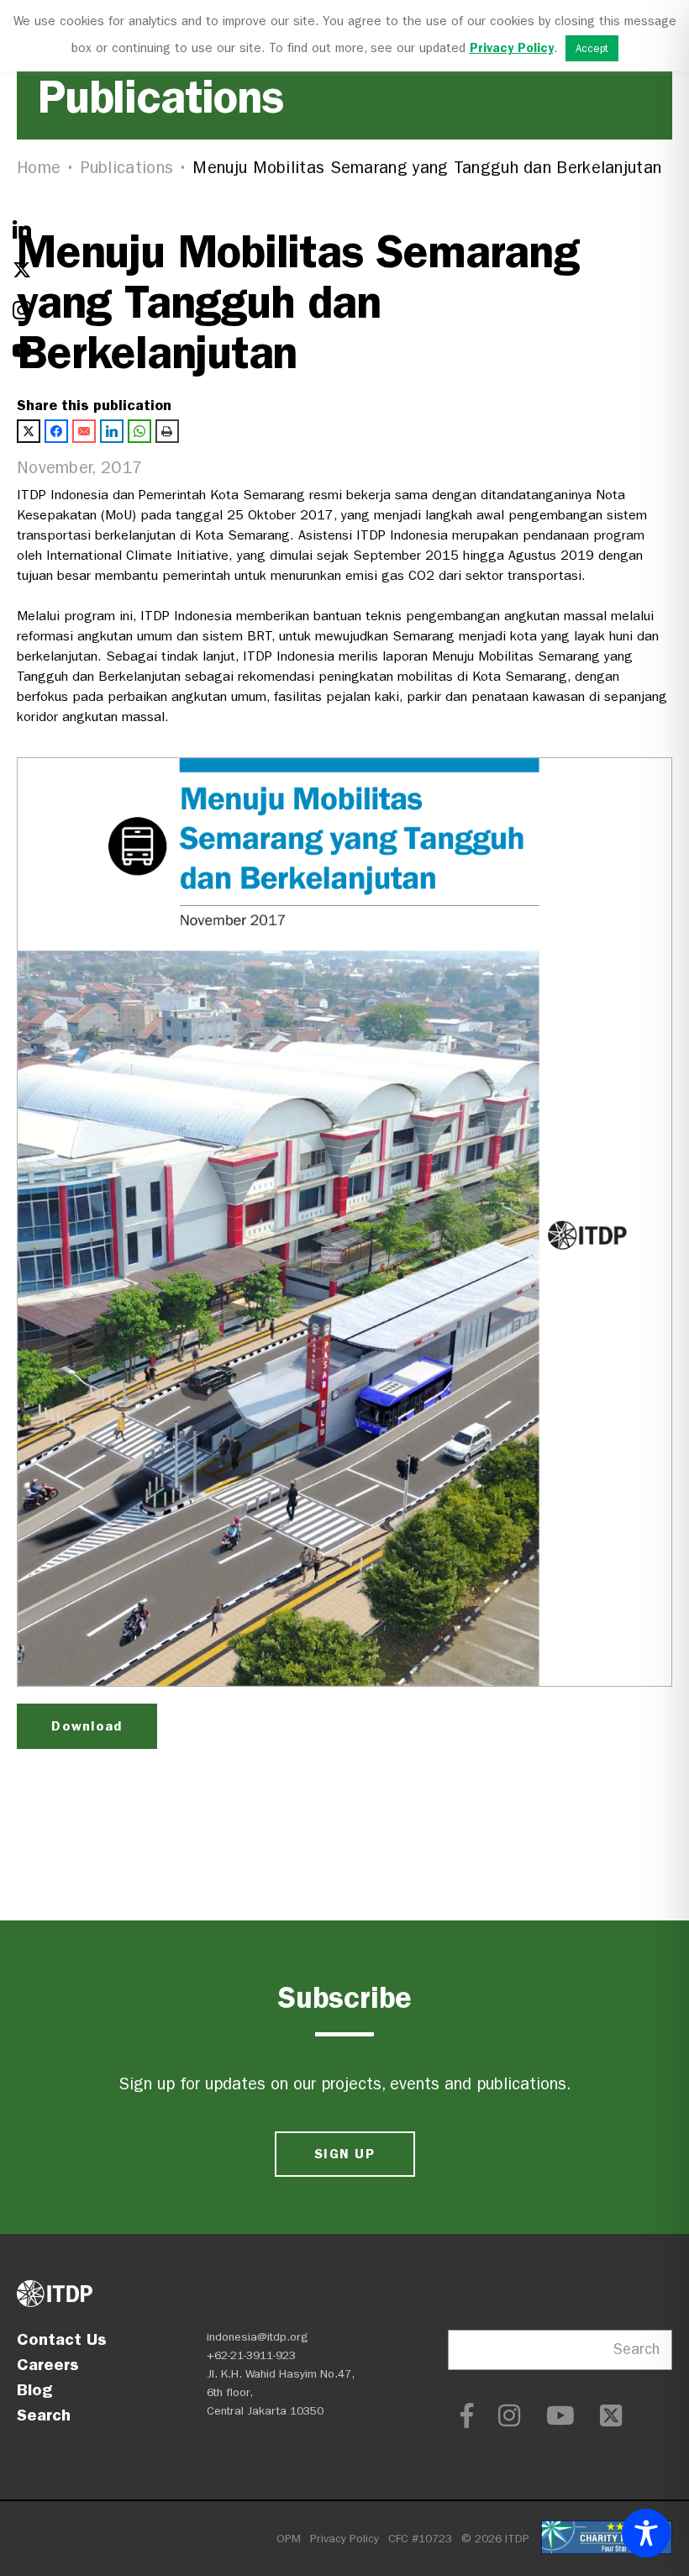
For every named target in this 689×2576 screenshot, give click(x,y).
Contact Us (62, 2339)
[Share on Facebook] (56, 431)
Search (44, 2415)
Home (39, 168)
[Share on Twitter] (29, 431)
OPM (289, 2539)
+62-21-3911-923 (251, 2355)
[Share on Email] (84, 431)
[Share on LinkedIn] (112, 431)
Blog (34, 2389)
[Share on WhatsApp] (139, 431)
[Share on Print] (167, 431)
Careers (48, 2364)
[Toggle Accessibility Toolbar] (646, 2533)
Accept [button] (592, 48)
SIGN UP (344, 2154)
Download (87, 1726)
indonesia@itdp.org (258, 2337)
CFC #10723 (420, 2539)
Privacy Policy (344, 2539)
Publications (127, 168)
